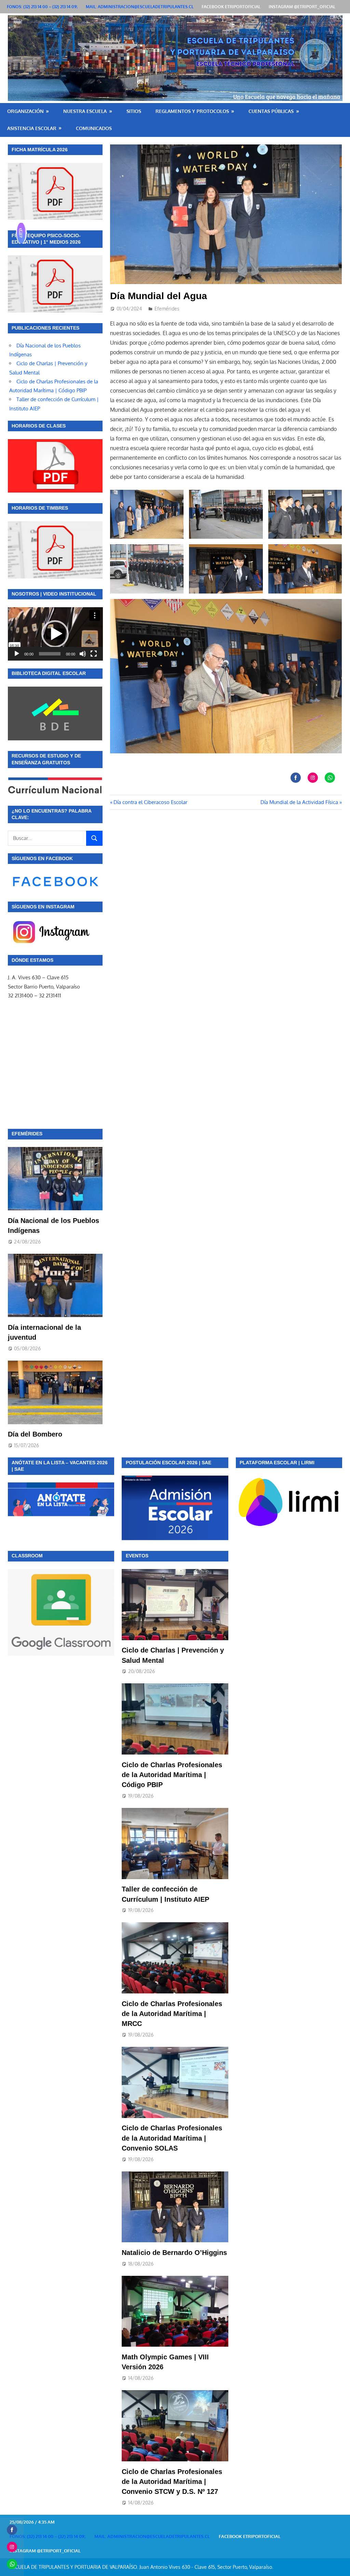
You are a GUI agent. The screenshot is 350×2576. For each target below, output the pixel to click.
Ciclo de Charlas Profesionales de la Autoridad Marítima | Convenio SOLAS (172, 2138)
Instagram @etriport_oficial (302, 7)
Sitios (134, 111)
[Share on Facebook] (296, 778)
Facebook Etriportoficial (231, 7)
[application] (55, 634)
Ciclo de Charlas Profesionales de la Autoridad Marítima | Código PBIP (172, 1775)
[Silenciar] (83, 654)
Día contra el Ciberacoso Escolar (150, 802)
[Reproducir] (17, 654)
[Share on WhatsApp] (330, 778)
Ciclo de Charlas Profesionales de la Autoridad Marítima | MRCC (172, 2014)
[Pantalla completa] (94, 654)
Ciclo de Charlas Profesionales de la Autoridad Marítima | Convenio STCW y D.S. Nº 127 (172, 2482)
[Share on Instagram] (313, 778)
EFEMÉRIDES (27, 1134)
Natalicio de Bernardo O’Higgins (174, 2253)
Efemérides (167, 309)
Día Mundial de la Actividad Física (299, 802)
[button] (55, 634)
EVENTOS (137, 1556)
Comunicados (94, 128)
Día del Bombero (35, 1434)
